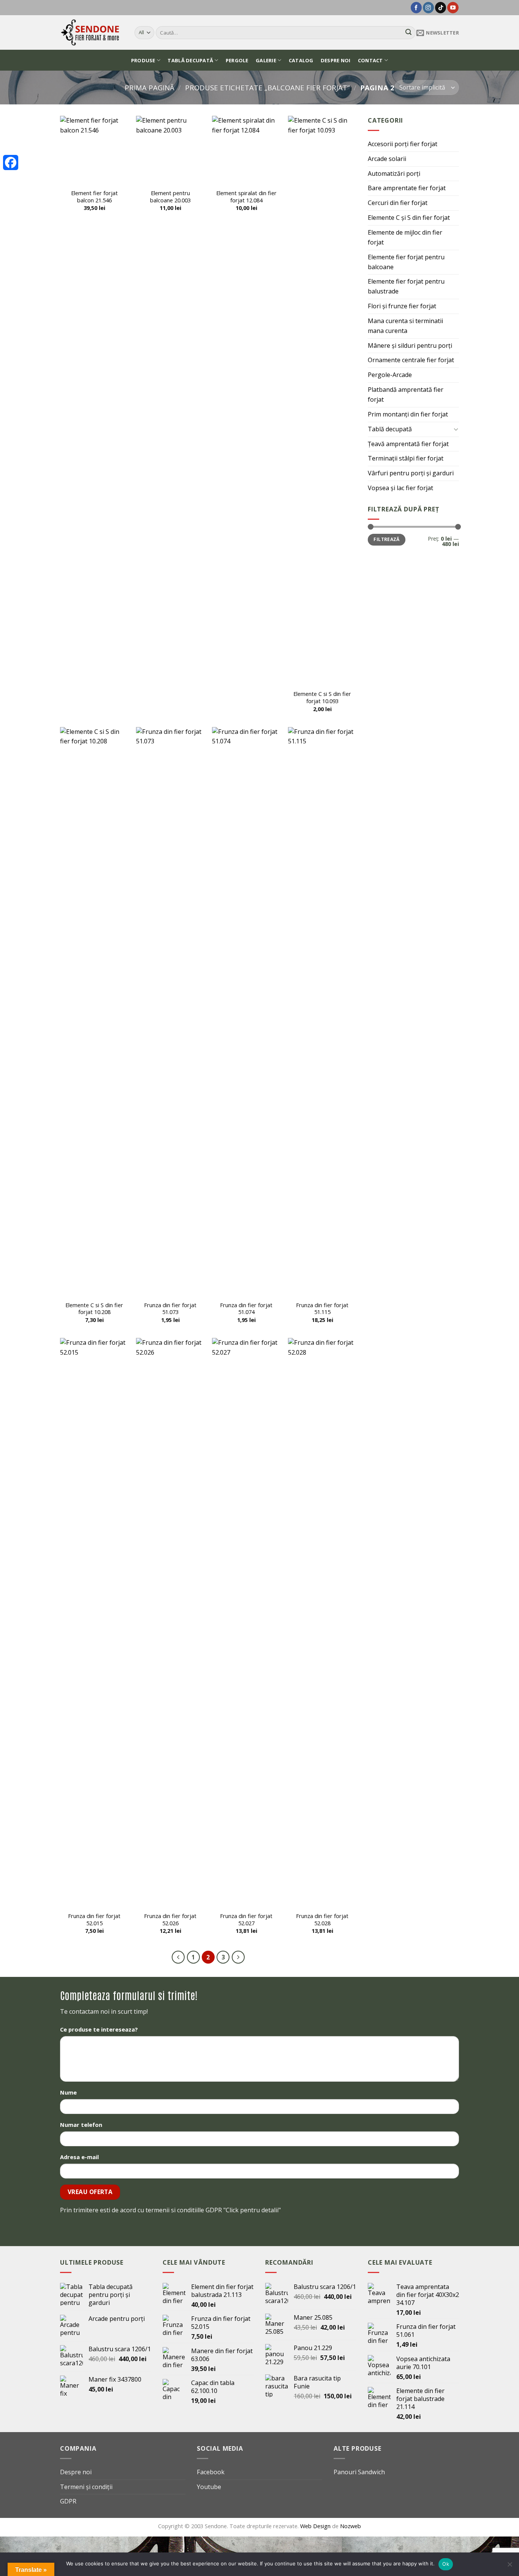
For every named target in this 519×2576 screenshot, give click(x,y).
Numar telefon (81, 2125)
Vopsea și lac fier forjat (400, 488)
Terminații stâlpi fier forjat (406, 458)
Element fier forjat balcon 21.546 (94, 197)
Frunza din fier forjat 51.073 (170, 1309)
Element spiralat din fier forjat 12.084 (246, 197)
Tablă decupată (190, 60)
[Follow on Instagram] (428, 8)
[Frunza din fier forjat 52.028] (322, 1623)
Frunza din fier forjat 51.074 (246, 1309)
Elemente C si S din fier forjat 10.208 (94, 1309)
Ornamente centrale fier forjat (411, 360)
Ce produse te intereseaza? (99, 2029)
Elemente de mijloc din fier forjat (405, 237)
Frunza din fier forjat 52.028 (322, 1920)
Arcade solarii (387, 159)
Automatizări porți (394, 174)
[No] (510, 2567)
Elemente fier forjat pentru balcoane (406, 262)
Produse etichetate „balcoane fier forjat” (267, 88)
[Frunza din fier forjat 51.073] (170, 1012)
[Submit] (408, 33)
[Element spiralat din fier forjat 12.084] (246, 150)
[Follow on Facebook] (416, 8)
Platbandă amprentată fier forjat (406, 394)
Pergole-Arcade (390, 375)
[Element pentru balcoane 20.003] (170, 150)
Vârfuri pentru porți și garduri (411, 473)
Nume (68, 2092)
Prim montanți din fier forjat (408, 414)
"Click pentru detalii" (252, 2210)
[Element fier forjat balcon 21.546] (94, 150)
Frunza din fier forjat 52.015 (94, 1920)
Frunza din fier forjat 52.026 (170, 1920)
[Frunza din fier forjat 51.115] (322, 1012)
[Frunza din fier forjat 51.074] (246, 1012)
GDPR (68, 2501)
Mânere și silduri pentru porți (410, 345)
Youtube (209, 2487)
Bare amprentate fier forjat (407, 188)
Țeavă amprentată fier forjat (408, 444)
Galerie (266, 60)
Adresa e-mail (79, 2157)
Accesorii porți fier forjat (403, 144)
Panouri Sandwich (359, 2472)
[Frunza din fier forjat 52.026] (170, 1623)
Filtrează (386, 539)
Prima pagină (150, 88)
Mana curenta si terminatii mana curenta (405, 326)
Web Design (316, 2526)
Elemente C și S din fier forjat (409, 218)
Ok (446, 2564)
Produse (143, 60)
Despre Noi (336, 60)
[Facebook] (11, 162)
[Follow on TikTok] (441, 8)
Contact (370, 60)
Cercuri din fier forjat (398, 203)
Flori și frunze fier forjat (402, 306)
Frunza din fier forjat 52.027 (246, 1920)
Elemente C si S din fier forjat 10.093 (322, 697)
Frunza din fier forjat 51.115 (322, 1309)
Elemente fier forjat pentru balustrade (406, 286)
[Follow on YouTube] (453, 8)
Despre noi (76, 2472)
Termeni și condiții (86, 2487)
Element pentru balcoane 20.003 (170, 197)
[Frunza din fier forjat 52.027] (246, 1623)
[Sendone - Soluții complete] (92, 32)
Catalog (301, 60)
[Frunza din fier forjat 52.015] (94, 1623)
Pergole (237, 60)
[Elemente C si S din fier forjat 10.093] (322, 401)
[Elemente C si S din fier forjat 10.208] (94, 1012)
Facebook (211, 2472)
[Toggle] (456, 429)
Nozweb (350, 2526)
